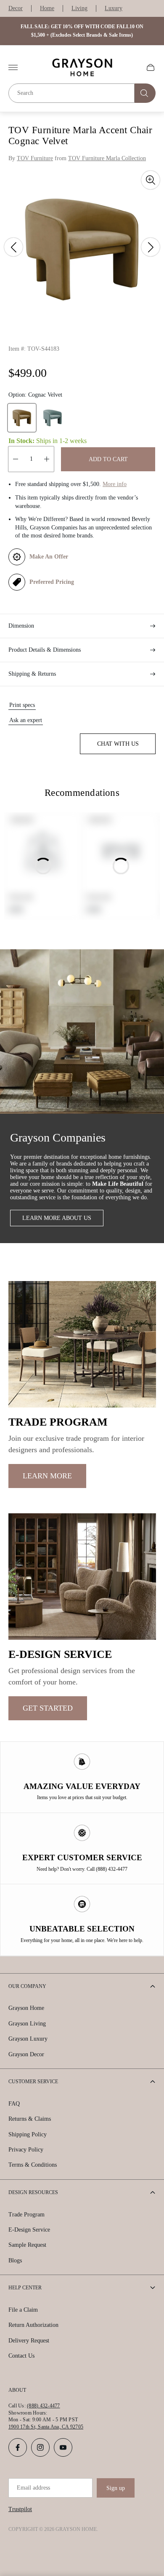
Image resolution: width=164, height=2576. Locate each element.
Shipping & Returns (32, 674)
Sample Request (27, 2245)
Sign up (116, 2488)
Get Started (48, 1708)
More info (115, 484)
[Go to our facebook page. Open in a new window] (18, 2447)
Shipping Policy (28, 2134)
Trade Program (26, 2215)
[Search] (145, 93)
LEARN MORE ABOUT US (57, 1218)
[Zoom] (151, 180)
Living (79, 8)
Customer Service (33, 2082)
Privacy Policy (26, 2150)
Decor (16, 8)
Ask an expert (26, 720)
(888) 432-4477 (43, 2406)
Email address (33, 2488)
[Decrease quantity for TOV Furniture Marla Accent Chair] (16, 459)
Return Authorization (33, 2325)
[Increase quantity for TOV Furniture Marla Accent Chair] (47, 459)
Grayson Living (27, 2024)
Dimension (21, 626)
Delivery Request (29, 2341)
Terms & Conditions (33, 2165)
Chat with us (118, 744)
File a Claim (23, 2310)
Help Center (25, 2288)
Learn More (47, 1476)
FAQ (14, 2104)
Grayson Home (26, 2008)
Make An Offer (49, 557)
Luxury (114, 8)
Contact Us (21, 2356)
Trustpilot (20, 2509)
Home (47, 8)
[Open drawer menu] (13, 67)
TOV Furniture (35, 158)
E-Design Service (29, 2230)
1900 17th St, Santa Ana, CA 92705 (46, 2427)
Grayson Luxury (28, 2039)
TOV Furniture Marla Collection (107, 158)
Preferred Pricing (52, 582)
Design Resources (33, 2192)
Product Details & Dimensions (45, 650)
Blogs (15, 2260)
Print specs (22, 705)
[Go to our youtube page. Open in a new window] (63, 2447)
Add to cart (108, 459)
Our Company (27, 1986)
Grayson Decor (26, 2054)
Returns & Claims (30, 2119)
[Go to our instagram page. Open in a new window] (40, 2447)
